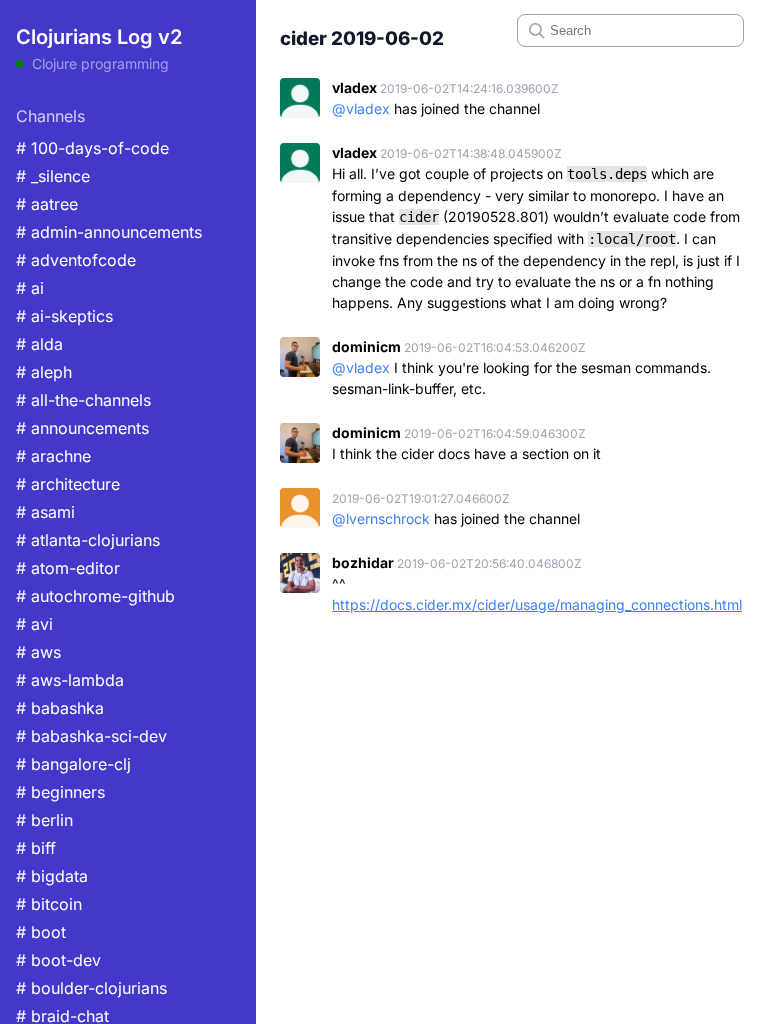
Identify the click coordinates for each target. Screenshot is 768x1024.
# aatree (47, 204)
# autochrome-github (95, 596)
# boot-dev (58, 960)
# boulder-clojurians (91, 988)
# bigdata (52, 876)
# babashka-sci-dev (91, 736)
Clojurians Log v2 (99, 37)
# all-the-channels (83, 400)
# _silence (53, 176)
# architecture (68, 484)
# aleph (44, 372)
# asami (45, 512)
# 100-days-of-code (92, 148)
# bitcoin (49, 904)
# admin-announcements (109, 232)
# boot (41, 932)
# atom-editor (68, 568)
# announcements (82, 428)
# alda (39, 344)
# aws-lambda (70, 680)
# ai (30, 288)
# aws (38, 652)
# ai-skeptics (64, 316)
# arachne (53, 456)
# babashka (60, 708)
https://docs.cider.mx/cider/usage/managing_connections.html (537, 604)
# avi (34, 624)
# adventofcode (76, 260)
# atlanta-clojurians (88, 540)
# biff (36, 848)
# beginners (60, 792)
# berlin (44, 820)
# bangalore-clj (73, 764)
